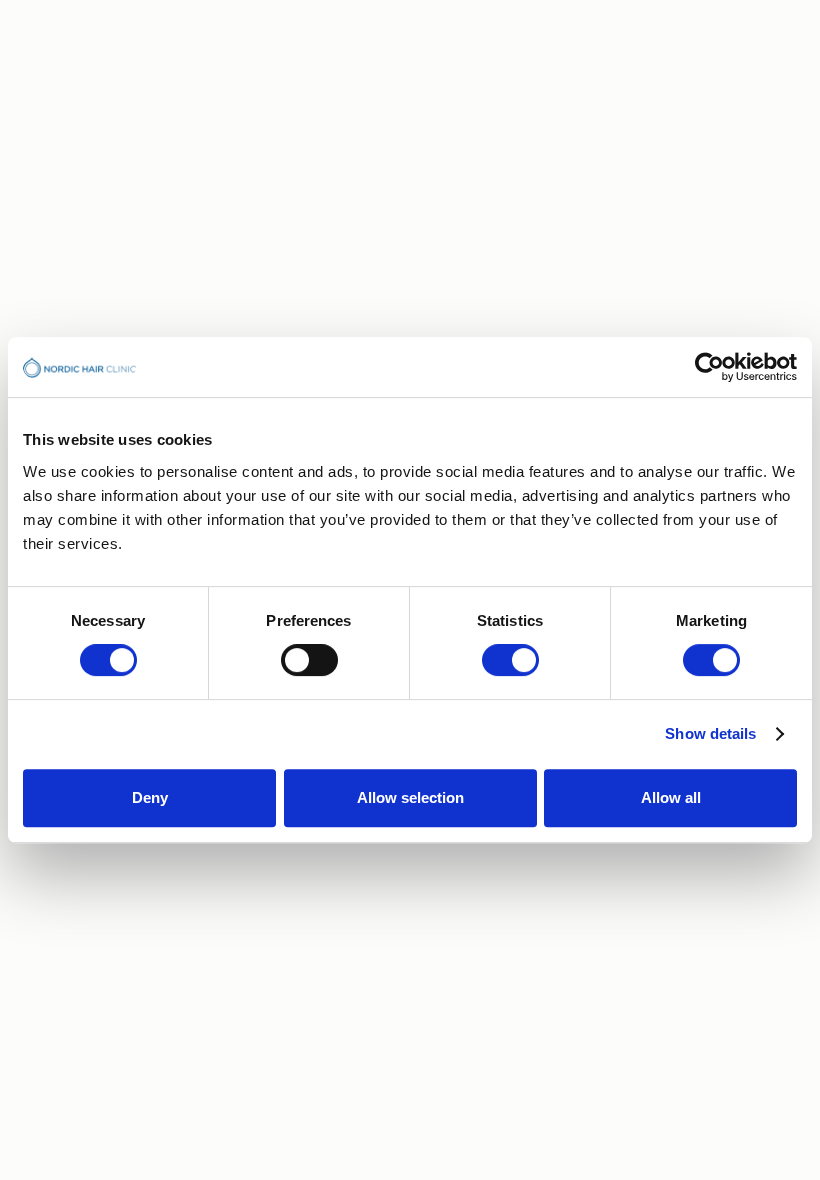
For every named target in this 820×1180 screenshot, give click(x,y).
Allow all (671, 797)
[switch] (309, 660)
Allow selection (410, 797)
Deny (150, 797)
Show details (710, 733)
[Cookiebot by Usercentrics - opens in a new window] (709, 367)
